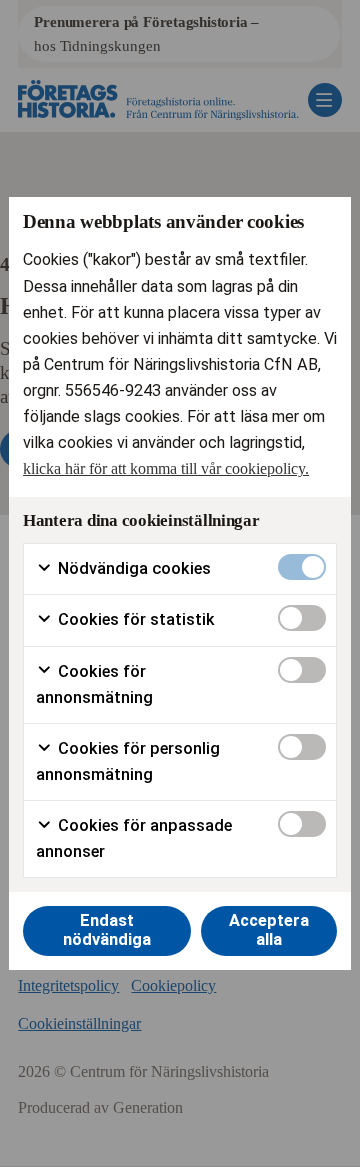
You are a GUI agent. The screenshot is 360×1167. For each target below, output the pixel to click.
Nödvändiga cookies (132, 568)
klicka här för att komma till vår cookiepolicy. (166, 468)
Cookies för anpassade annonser (134, 838)
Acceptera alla (269, 930)
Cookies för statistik (134, 619)
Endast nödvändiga (107, 930)
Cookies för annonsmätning (94, 684)
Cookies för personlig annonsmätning (128, 761)
